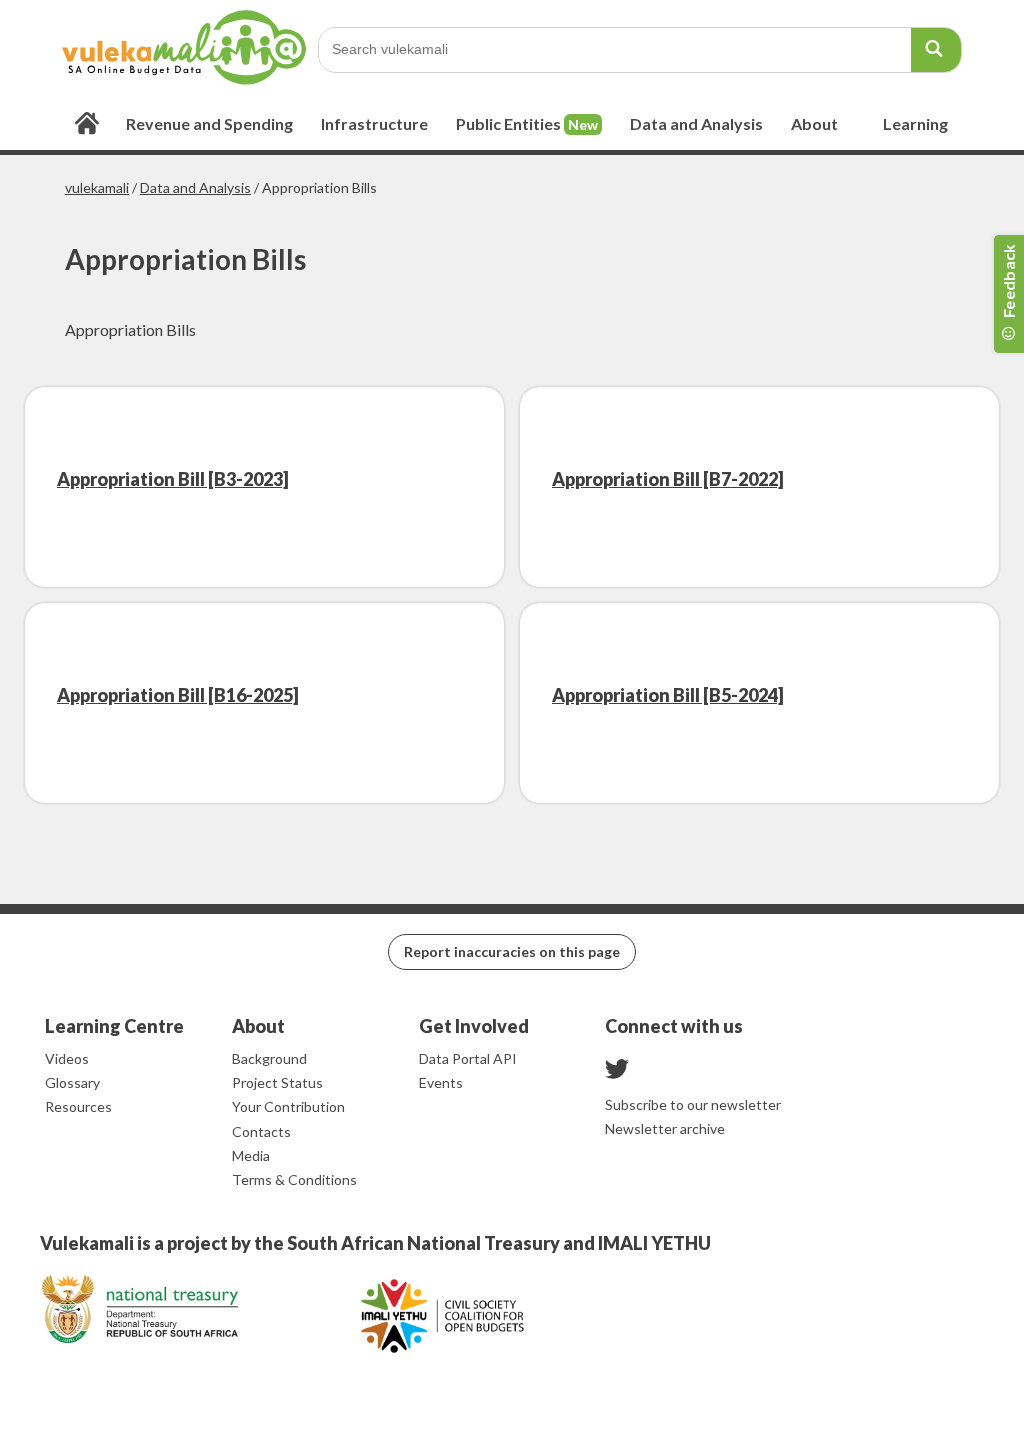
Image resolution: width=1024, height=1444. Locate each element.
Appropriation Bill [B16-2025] (178, 695)
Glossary (72, 1082)
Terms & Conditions (294, 1179)
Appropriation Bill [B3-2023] (173, 479)
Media (251, 1155)
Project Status (277, 1082)
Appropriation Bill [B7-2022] (668, 479)
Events (441, 1082)
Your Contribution (288, 1106)
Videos (67, 1058)
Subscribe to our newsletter (693, 1104)
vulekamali (97, 187)
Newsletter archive (665, 1128)
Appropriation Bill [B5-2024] (668, 695)
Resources (78, 1106)
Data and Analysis (195, 187)
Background (269, 1058)
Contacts (261, 1131)
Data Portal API (468, 1058)
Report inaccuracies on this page (512, 951)
